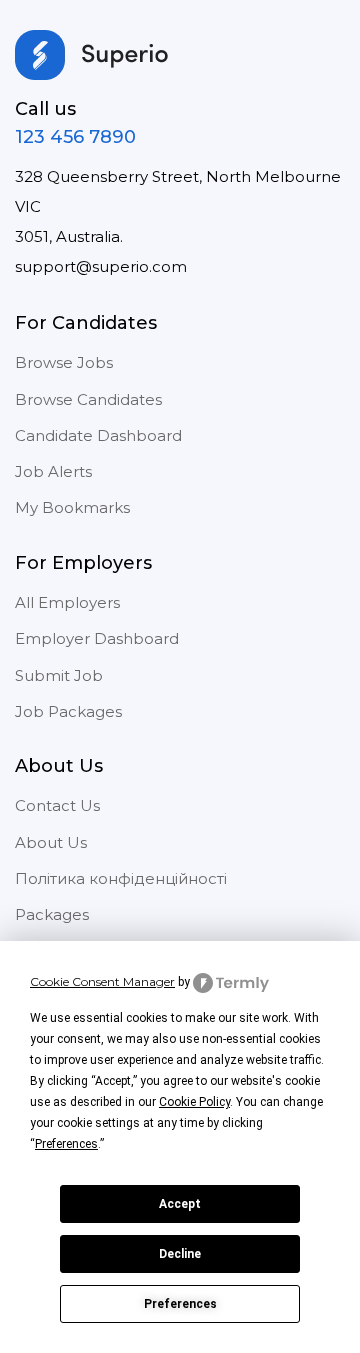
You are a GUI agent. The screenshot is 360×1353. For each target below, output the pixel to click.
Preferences (180, 1304)
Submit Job (59, 675)
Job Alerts (53, 471)
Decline (180, 1254)
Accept (180, 1204)
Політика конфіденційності (121, 878)
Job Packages (68, 711)
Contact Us (57, 805)
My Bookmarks (72, 507)
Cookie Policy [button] (194, 1102)
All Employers (67, 602)
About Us (51, 842)
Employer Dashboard (97, 638)
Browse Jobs (64, 362)
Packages (52, 914)
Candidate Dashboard (98, 435)
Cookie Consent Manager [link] (102, 981)
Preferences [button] (66, 1144)
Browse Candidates (88, 399)
